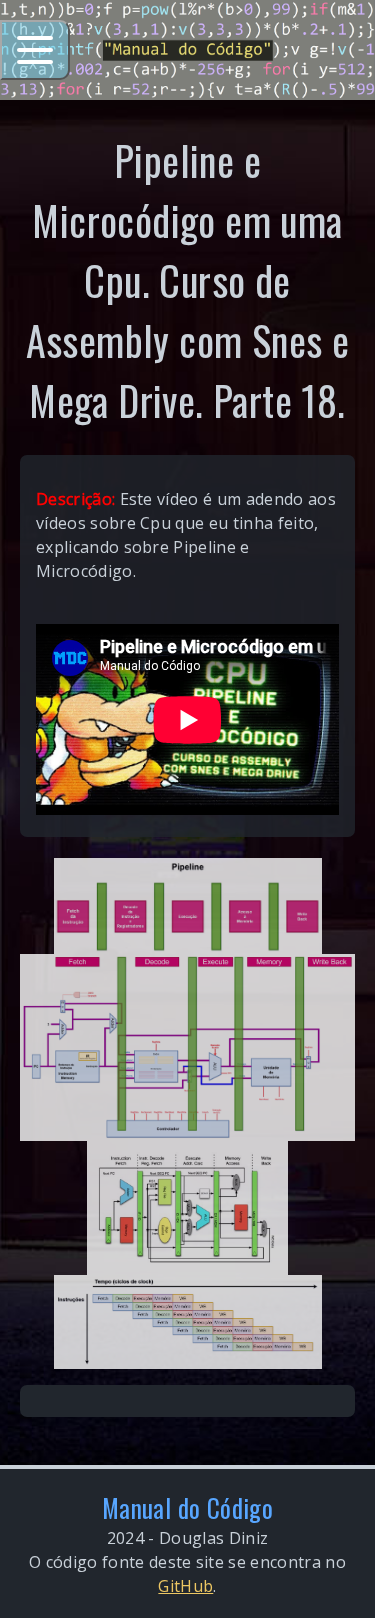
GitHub (185, 1586)
